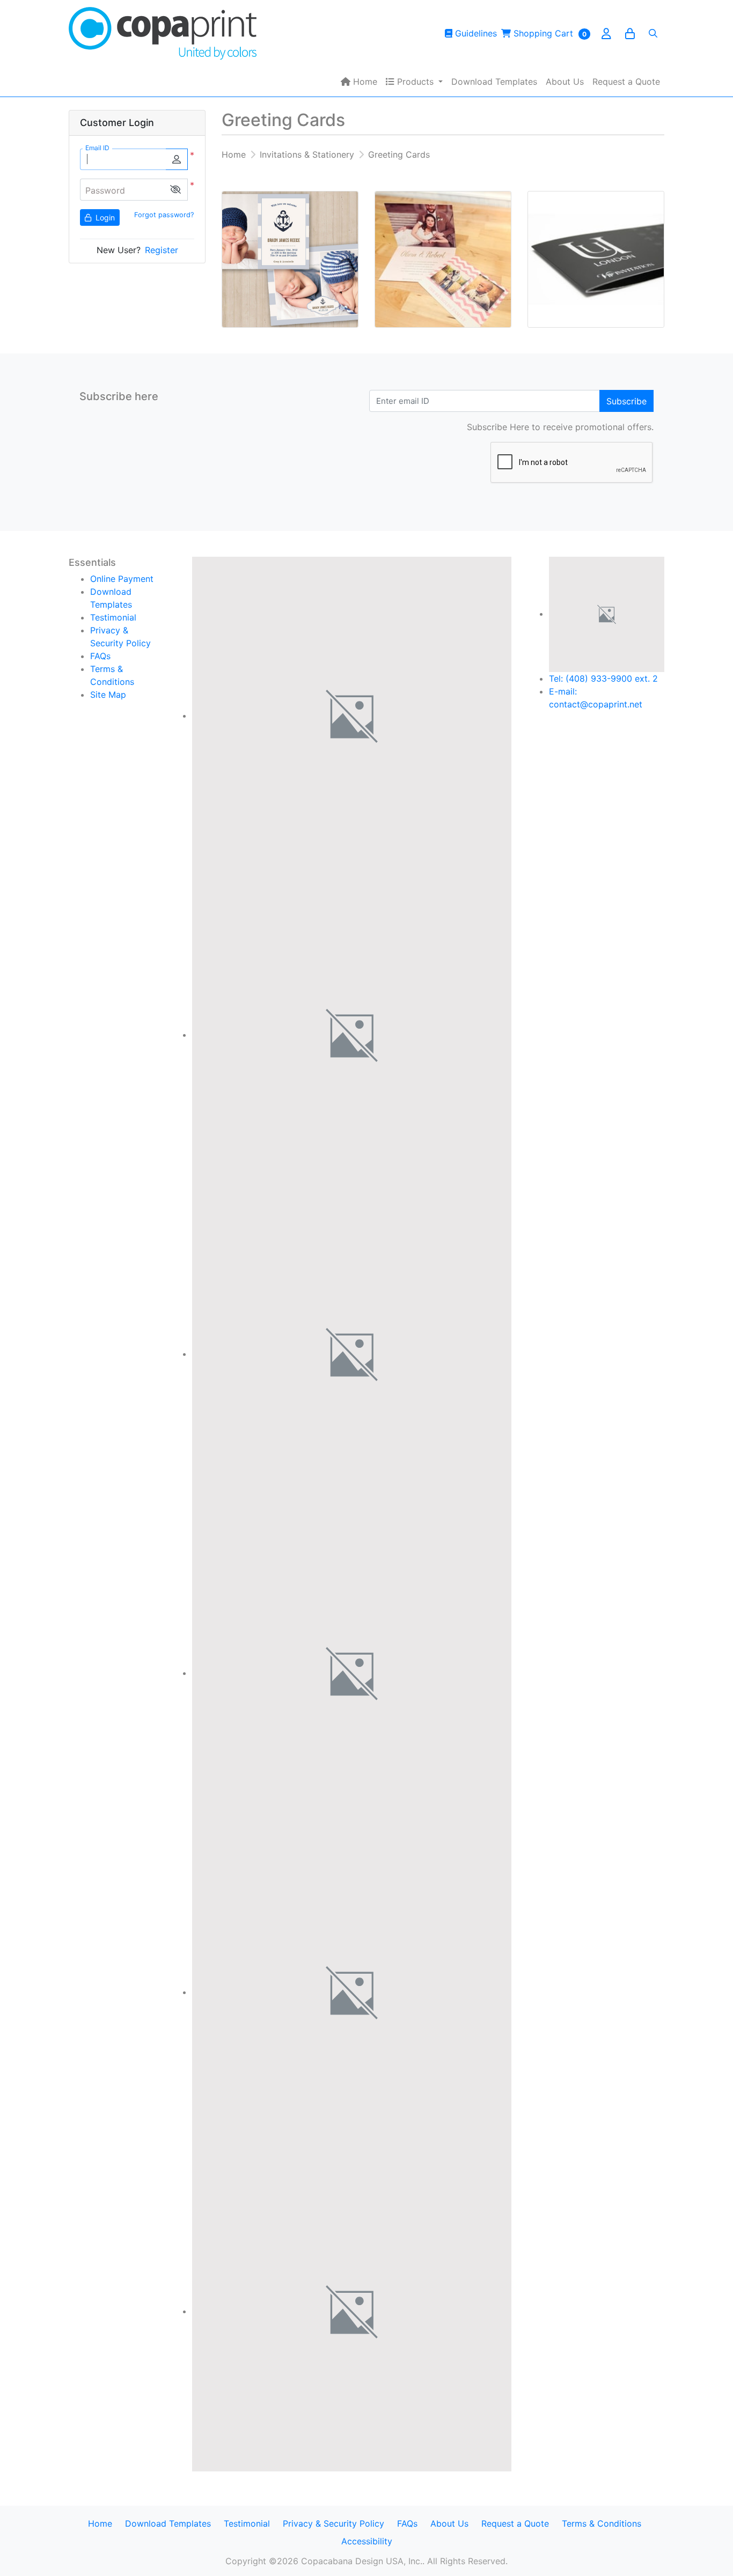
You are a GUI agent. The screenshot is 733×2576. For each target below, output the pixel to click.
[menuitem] (359, 82)
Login (104, 217)
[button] (175, 190)
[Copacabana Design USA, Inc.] (163, 33)
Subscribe (626, 401)
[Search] (653, 33)
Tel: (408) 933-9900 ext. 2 (603, 678)
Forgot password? (164, 215)
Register (162, 250)
